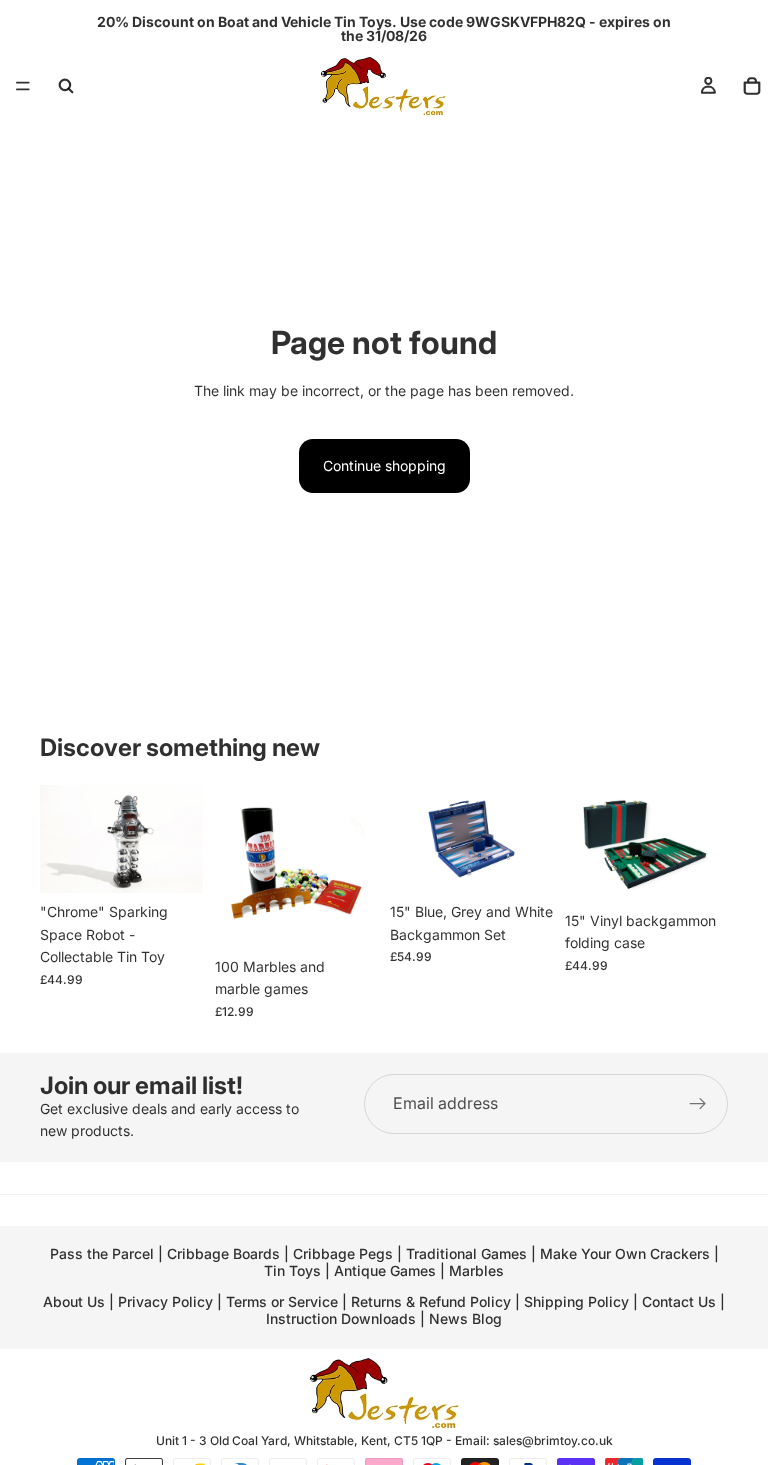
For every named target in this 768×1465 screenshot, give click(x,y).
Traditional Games (466, 1253)
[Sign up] (698, 1104)
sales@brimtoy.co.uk (553, 1440)
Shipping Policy (576, 1301)
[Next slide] (181, 839)
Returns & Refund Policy (433, 1301)
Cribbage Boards (223, 1253)
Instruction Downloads (341, 1318)
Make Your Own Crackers (625, 1253)
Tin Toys (292, 1270)
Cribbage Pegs (343, 1253)
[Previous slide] (62, 839)
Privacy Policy (165, 1301)
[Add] (172, 863)
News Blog (465, 1318)
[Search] (66, 86)
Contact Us (679, 1301)
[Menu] (23, 86)
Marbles (476, 1270)
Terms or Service (282, 1301)
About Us (74, 1301)
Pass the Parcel (102, 1253)
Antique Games (385, 1270)
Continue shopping (384, 465)
